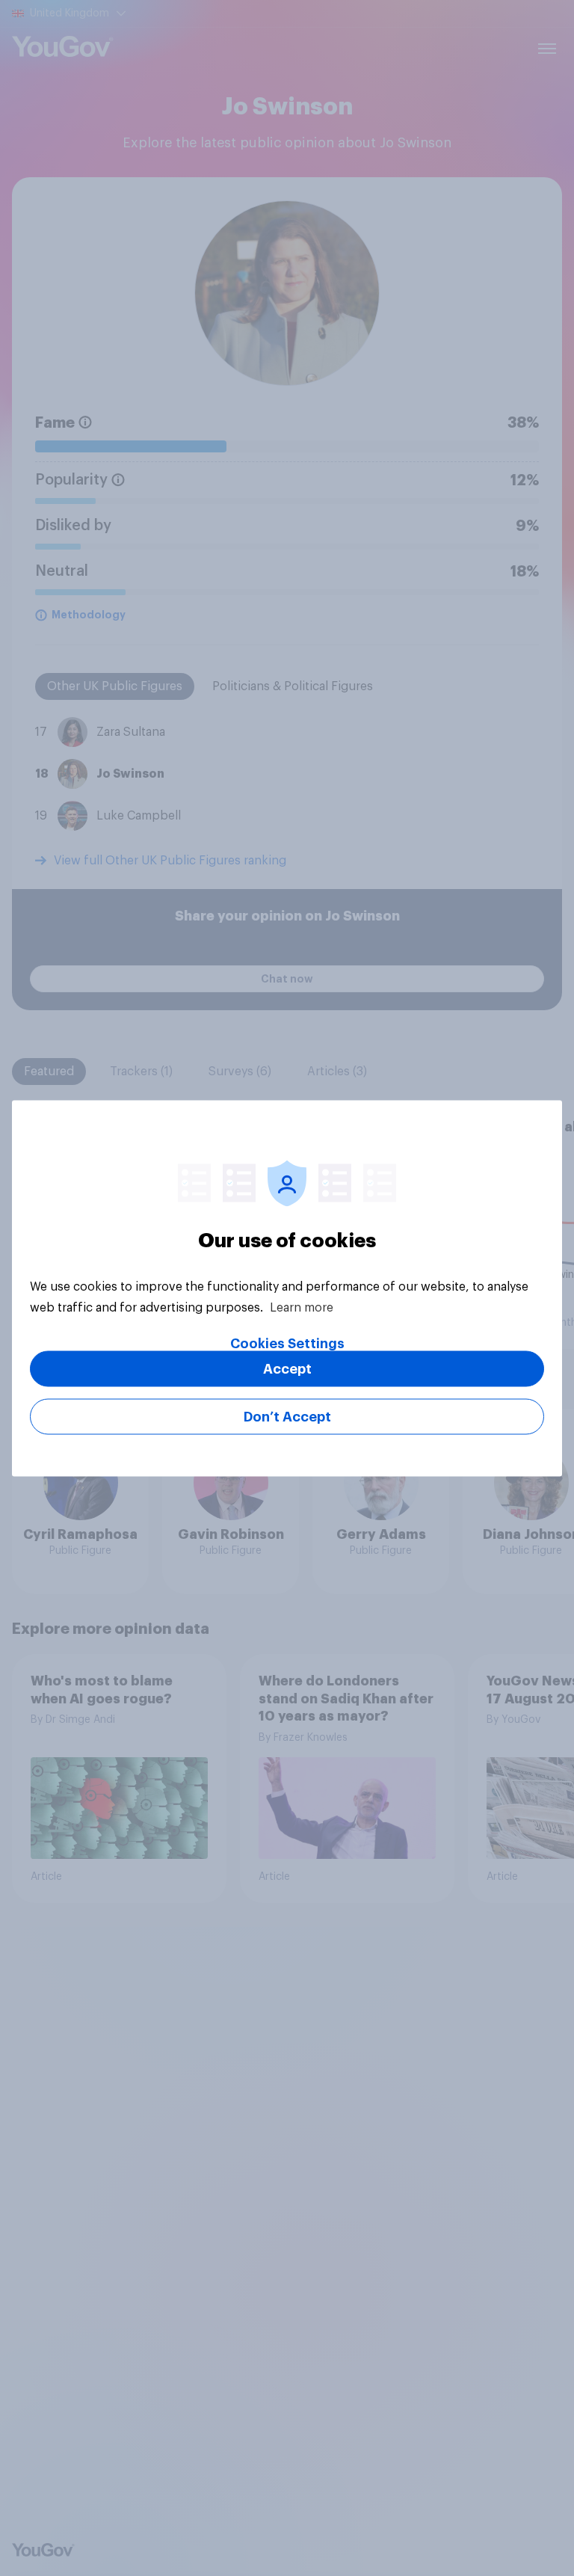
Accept (287, 1368)
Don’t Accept (287, 1416)
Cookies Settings (287, 1343)
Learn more (302, 1307)
